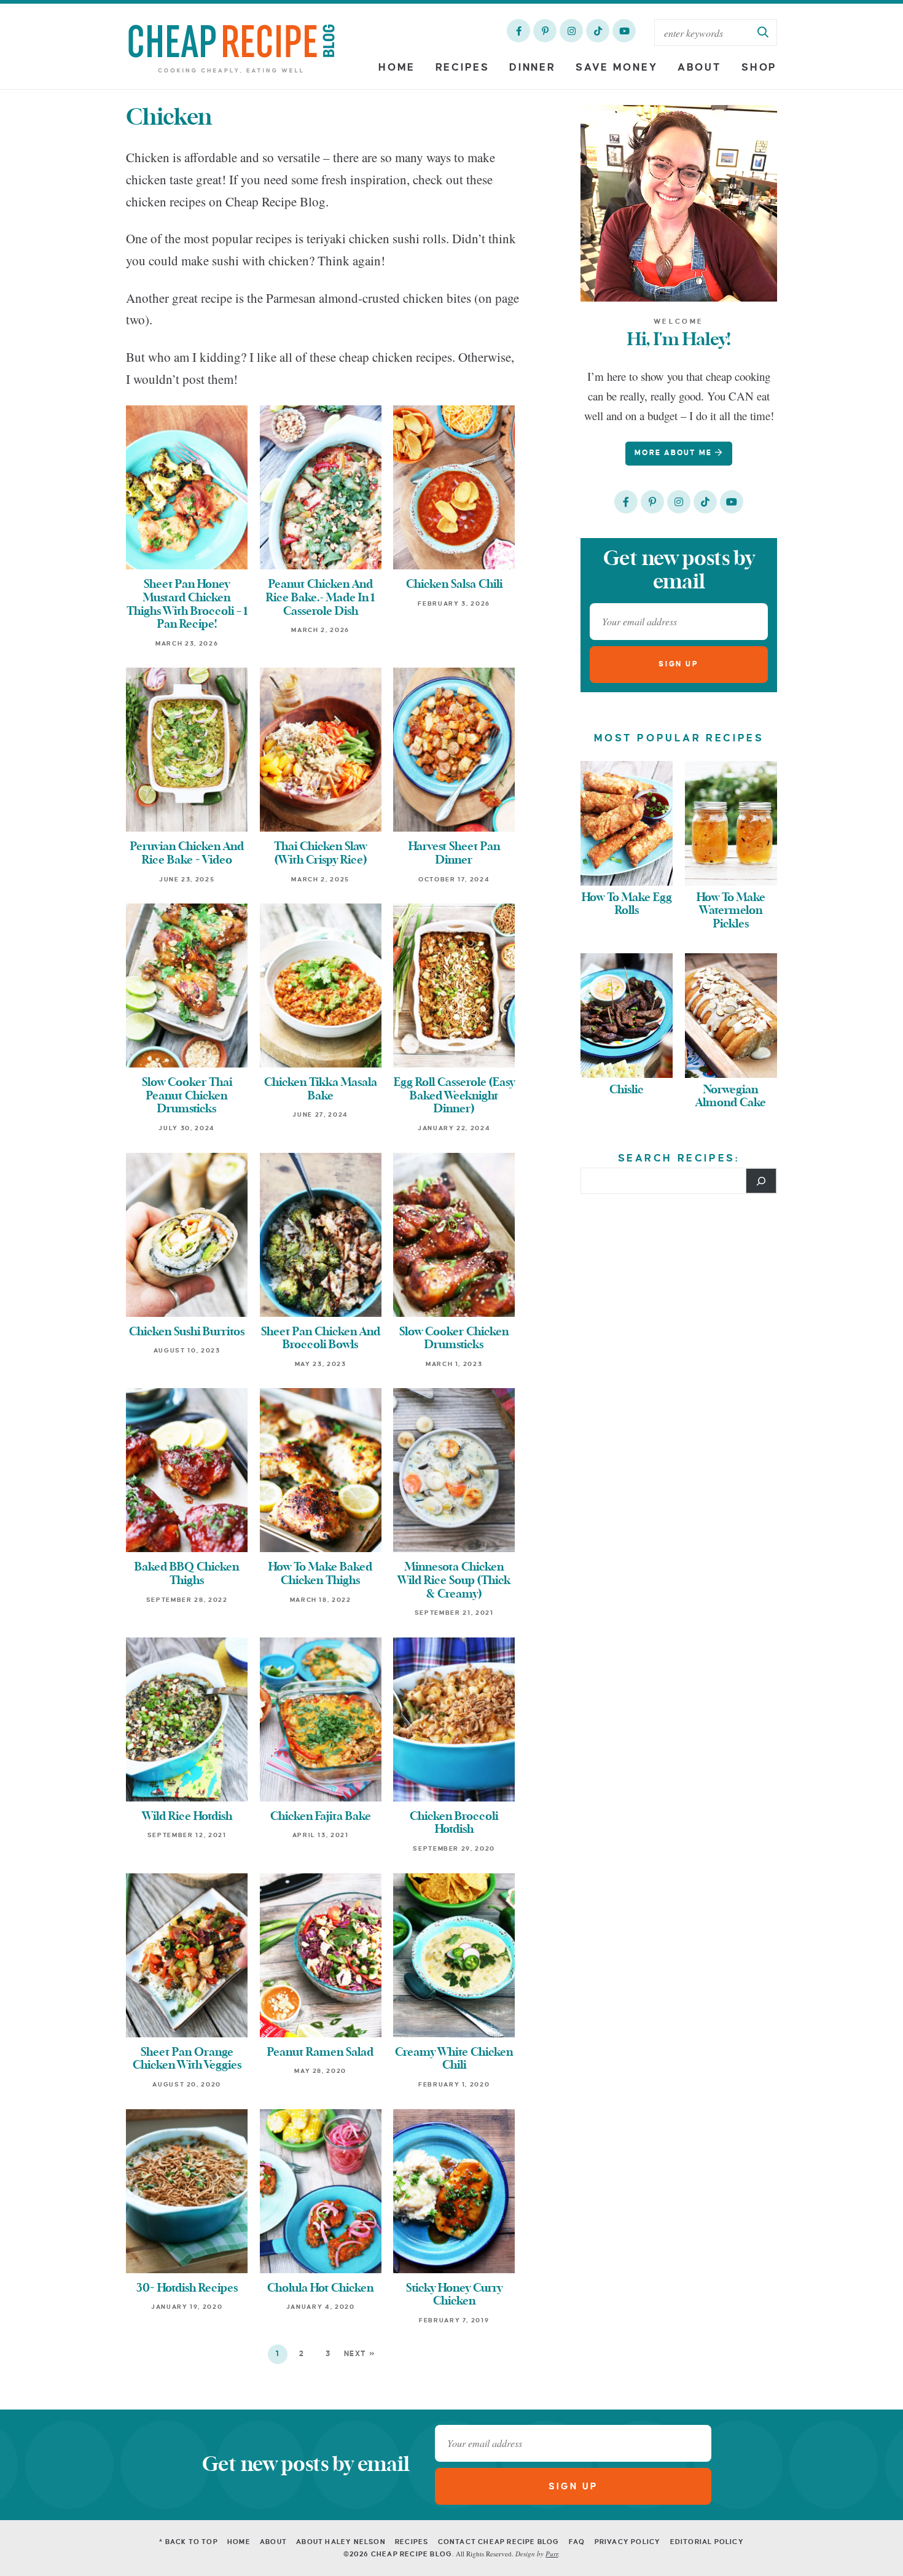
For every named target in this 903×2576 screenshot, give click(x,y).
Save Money (616, 68)
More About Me (675, 453)
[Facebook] (518, 31)
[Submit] (764, 33)
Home (397, 68)
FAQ (577, 2542)
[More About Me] (679, 203)
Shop (759, 68)
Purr (552, 2554)
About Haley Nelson (341, 2542)
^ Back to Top (189, 2542)
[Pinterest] (545, 31)
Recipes (463, 68)
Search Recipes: (679, 1158)
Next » (360, 2354)
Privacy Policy (628, 2542)
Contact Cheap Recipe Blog (499, 2542)
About (700, 68)
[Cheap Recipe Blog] (231, 48)
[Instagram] (571, 31)
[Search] (761, 1181)
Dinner (532, 68)
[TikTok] (598, 31)
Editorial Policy (707, 2542)
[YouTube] (624, 31)
